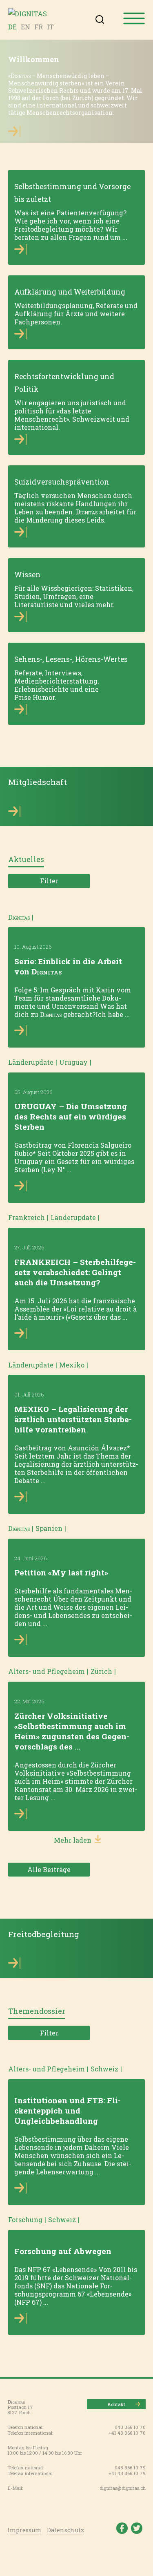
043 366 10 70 (130, 2427)
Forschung (25, 2220)
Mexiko (72, 1365)
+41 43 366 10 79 (127, 2473)
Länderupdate (31, 1062)
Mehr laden (73, 1840)
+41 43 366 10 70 (127, 2433)
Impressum (24, 2530)
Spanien (49, 1528)
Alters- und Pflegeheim (47, 1671)
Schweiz (104, 2069)
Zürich (101, 1671)
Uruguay (73, 1062)
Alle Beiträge (49, 1869)
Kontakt (116, 2404)
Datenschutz (65, 2530)
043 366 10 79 (130, 2468)
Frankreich (27, 1217)
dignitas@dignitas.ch (123, 2488)
